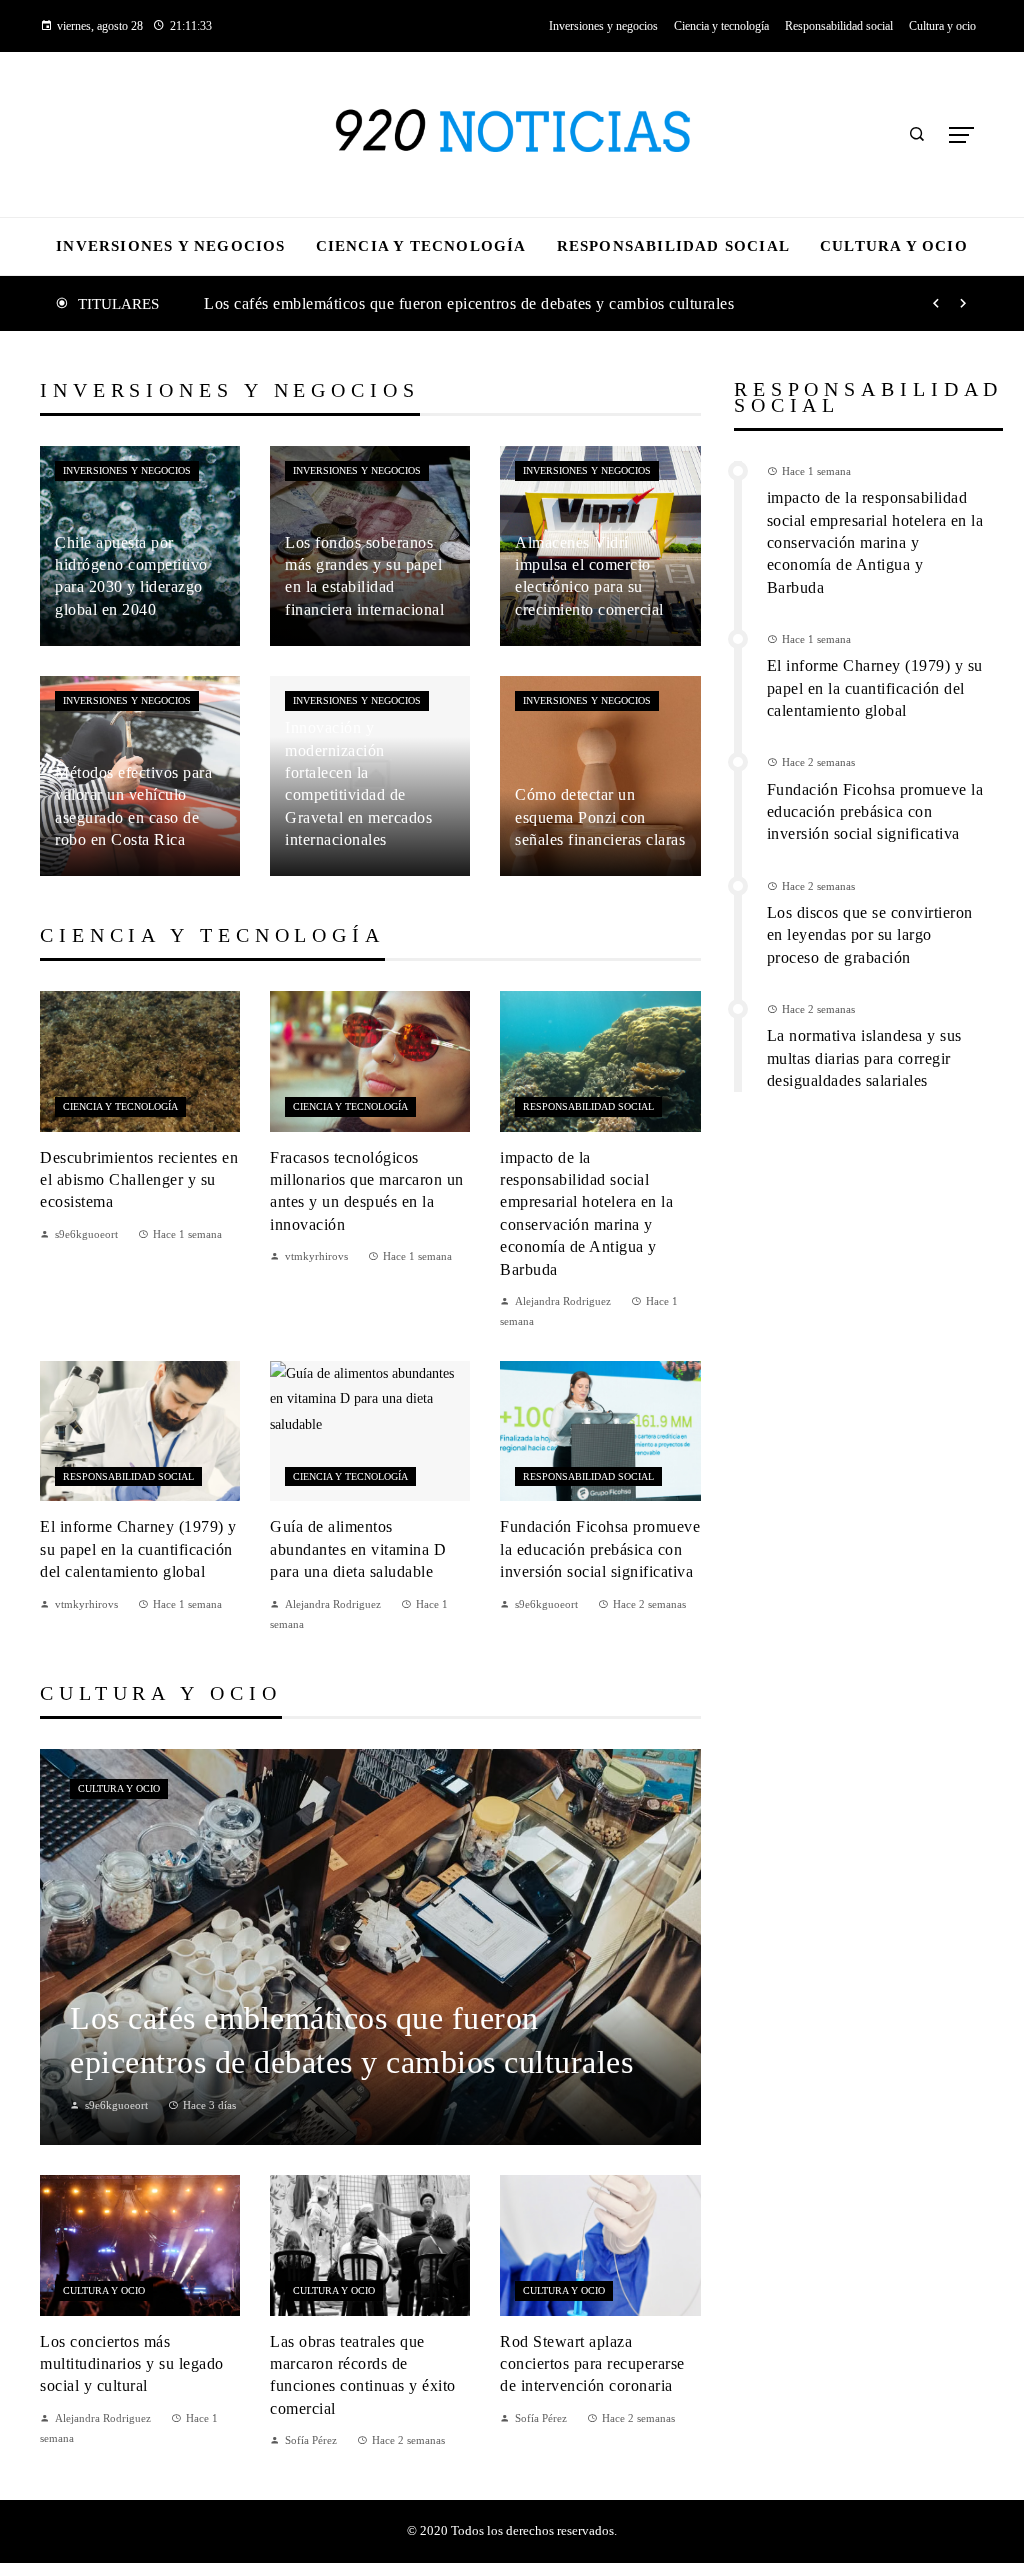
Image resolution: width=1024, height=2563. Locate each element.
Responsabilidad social (588, 1106)
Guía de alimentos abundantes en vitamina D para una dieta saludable (358, 1549)
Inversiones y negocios (127, 470)
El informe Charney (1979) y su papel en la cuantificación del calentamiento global (138, 1549)
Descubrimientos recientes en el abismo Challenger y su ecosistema (139, 1180)
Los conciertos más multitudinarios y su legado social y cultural (132, 2364)
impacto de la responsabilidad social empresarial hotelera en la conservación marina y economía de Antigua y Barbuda (875, 542)
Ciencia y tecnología (120, 1106)
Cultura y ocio (119, 1788)
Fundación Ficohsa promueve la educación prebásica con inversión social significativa (600, 1549)
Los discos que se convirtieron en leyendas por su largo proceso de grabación (870, 935)
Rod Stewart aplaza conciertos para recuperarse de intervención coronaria (592, 2364)
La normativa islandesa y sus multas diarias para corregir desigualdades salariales (864, 1058)
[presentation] (936, 304)
